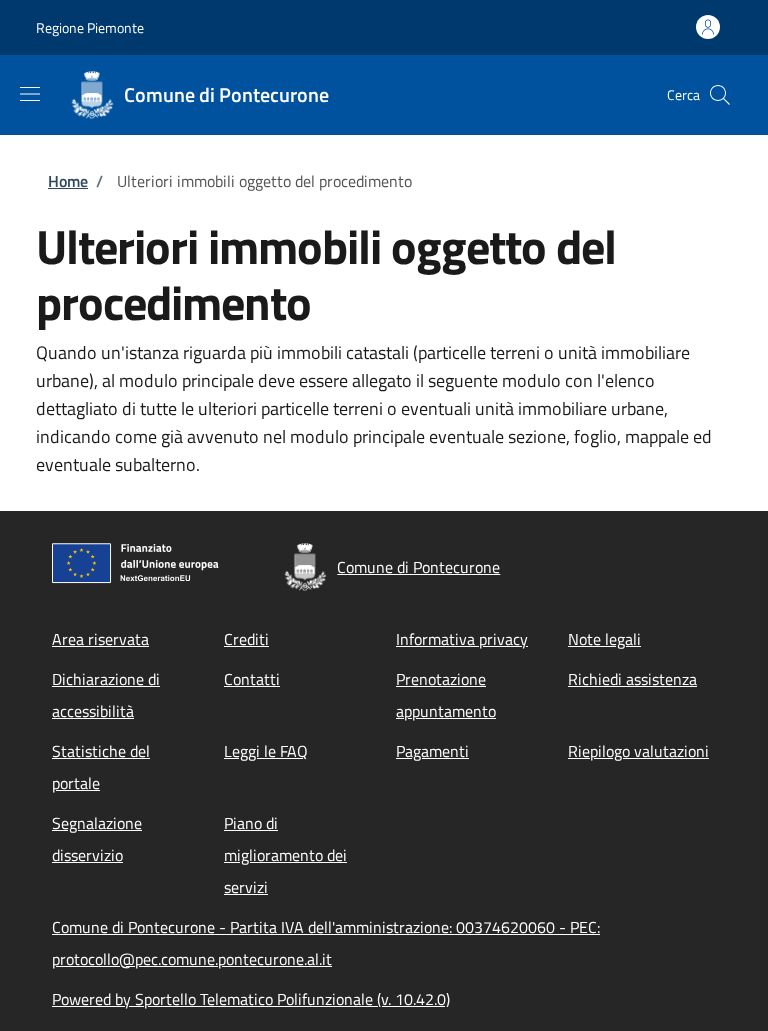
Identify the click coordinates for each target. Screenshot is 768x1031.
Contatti (252, 679)
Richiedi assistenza (632, 679)
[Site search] (720, 95)
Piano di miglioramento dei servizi (285, 855)
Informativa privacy (462, 639)
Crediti (246, 639)
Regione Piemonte (90, 27)
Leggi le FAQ (266, 751)
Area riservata (100, 639)
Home (68, 181)
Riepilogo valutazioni (638, 751)
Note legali (604, 639)
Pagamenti (432, 751)
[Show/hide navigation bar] (30, 94)
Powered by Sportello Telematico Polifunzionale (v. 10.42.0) (251, 999)
